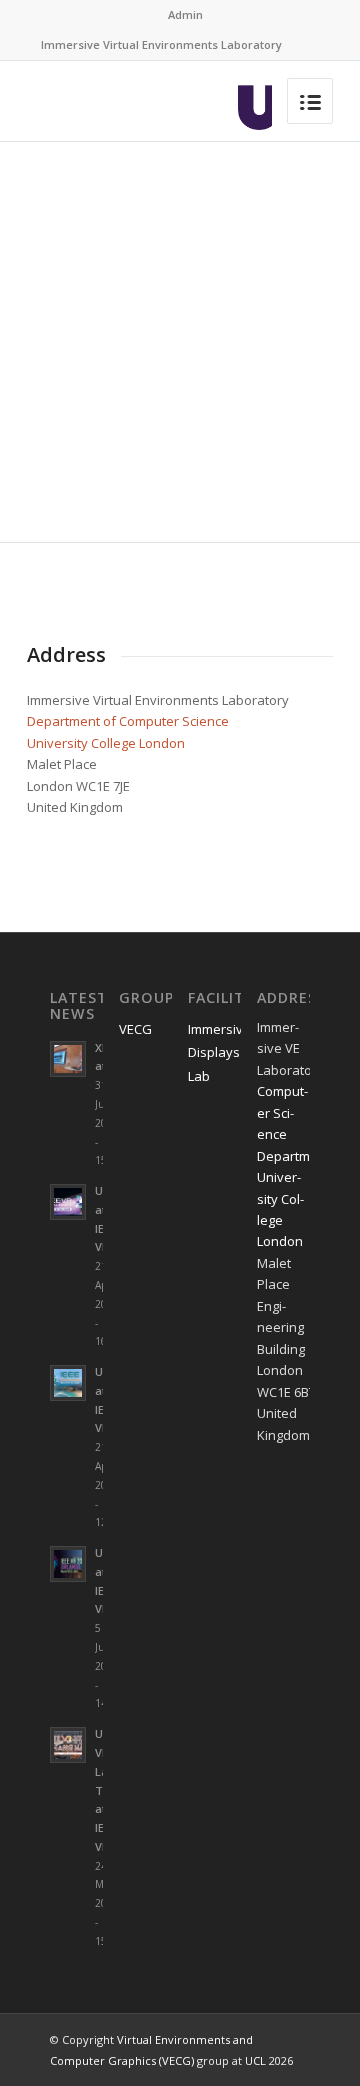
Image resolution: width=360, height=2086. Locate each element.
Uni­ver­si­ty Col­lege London (106, 743)
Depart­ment (63, 721)
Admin (185, 14)
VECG (135, 1029)
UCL (255, 2060)
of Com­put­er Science (164, 721)
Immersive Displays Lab (214, 1052)
